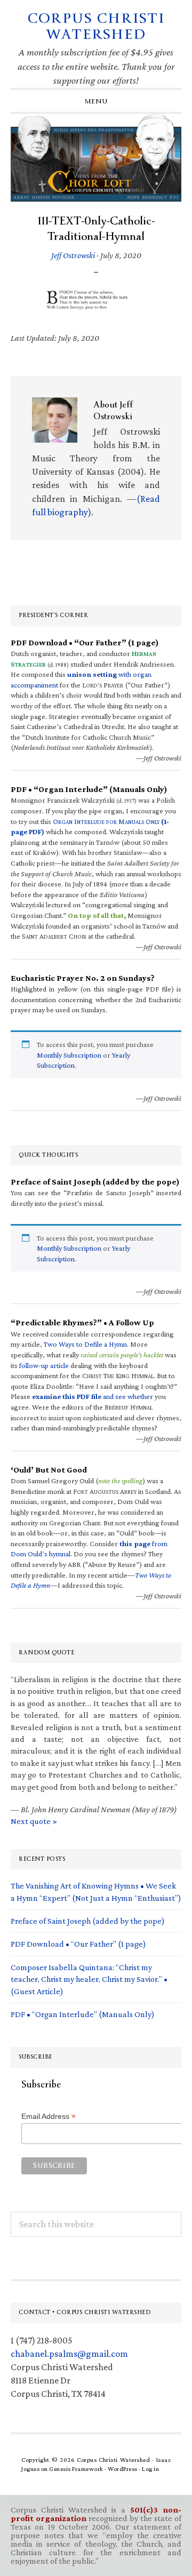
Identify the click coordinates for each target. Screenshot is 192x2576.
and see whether (93, 1396)
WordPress (123, 2469)
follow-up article (44, 1365)
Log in (150, 2469)
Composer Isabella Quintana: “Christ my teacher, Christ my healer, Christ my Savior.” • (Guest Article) (89, 1979)
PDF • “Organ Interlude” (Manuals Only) (83, 2014)
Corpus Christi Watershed (96, 26)
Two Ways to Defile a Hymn (85, 1344)
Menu (96, 101)
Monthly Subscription (69, 1055)
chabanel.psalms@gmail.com (69, 2354)
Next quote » (34, 1821)
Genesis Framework (76, 2469)
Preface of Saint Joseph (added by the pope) (88, 1921)
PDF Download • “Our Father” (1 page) (78, 1944)
